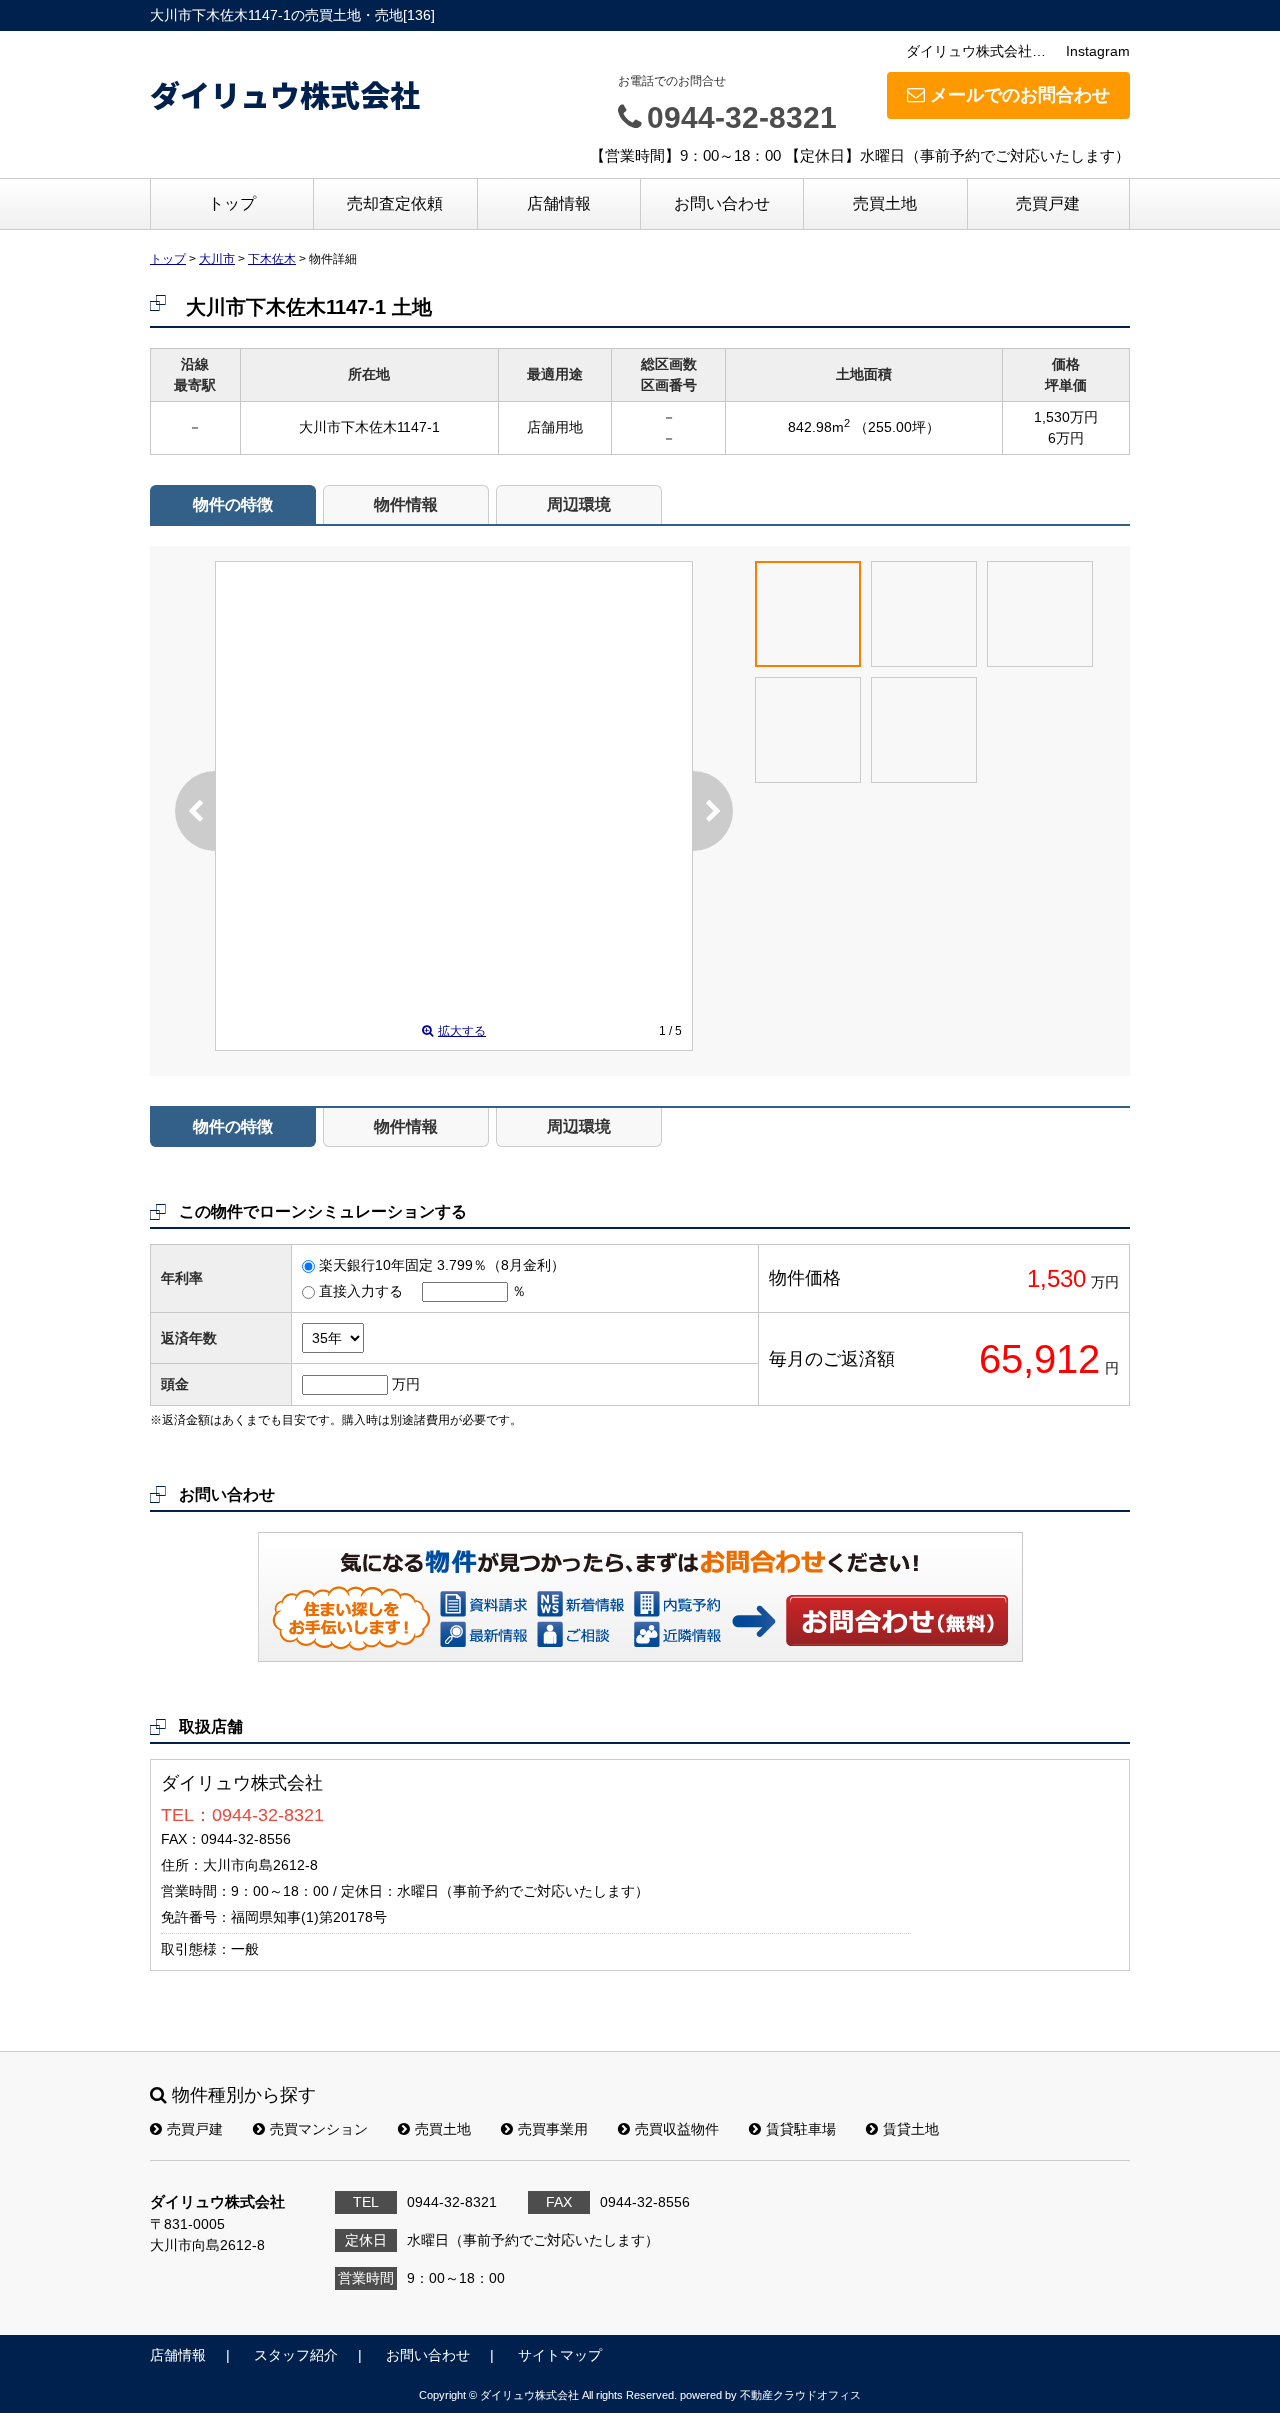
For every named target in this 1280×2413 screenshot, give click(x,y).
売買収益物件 (677, 2129)
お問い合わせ (722, 203)
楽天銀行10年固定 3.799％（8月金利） (442, 1265)
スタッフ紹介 (296, 2355)
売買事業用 (553, 2129)
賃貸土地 (911, 2129)
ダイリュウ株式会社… (976, 51)
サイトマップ (560, 2355)
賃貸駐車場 (801, 2129)
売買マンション (319, 2129)
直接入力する (361, 1291)
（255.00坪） (897, 427)
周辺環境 (579, 504)
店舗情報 (559, 203)
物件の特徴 (233, 504)
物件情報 (406, 504)
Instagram (1098, 51)
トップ (232, 203)
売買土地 (885, 203)
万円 (406, 1384)
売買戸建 (1048, 203)
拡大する (462, 1031)
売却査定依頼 (395, 203)
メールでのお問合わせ (1020, 95)
